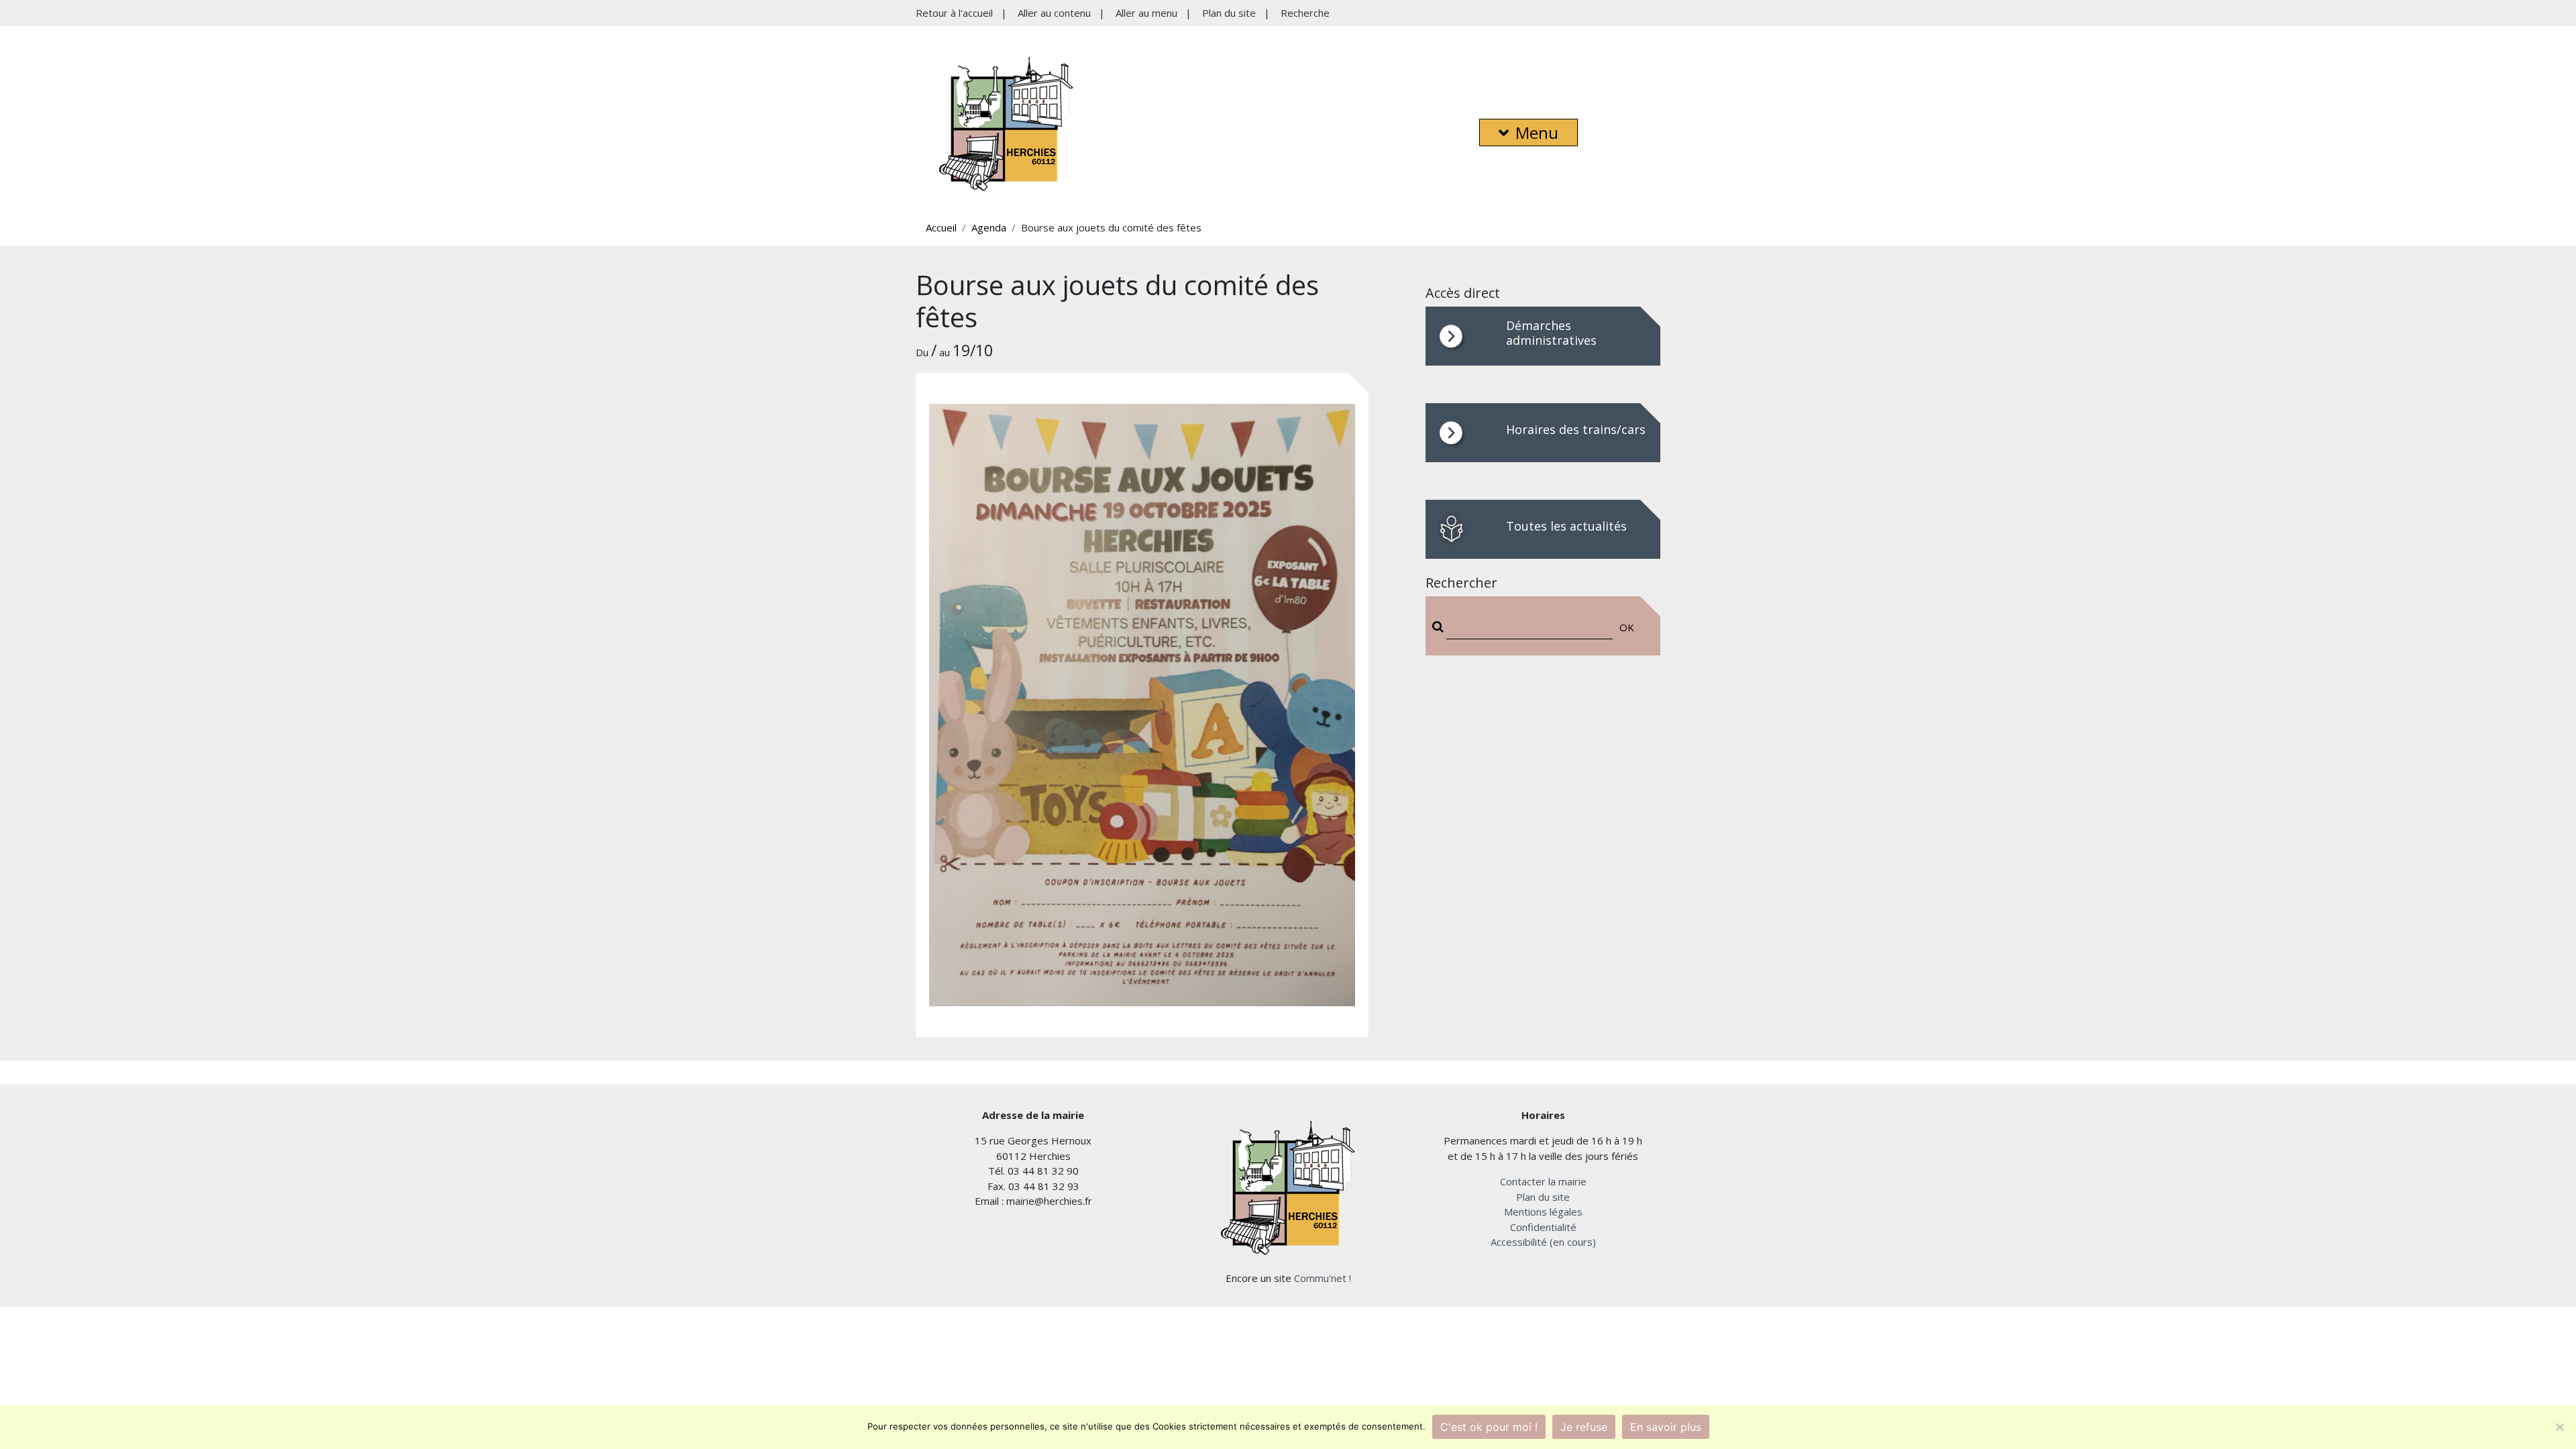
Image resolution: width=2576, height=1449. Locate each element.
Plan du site (1229, 13)
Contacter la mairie (1543, 1181)
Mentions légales (1543, 1212)
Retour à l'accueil (954, 13)
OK (1627, 627)
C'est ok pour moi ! (1489, 1427)
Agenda (989, 227)
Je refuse (1584, 1427)
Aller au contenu (1054, 13)
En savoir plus (1666, 1427)
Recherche (1305, 13)
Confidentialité (1543, 1227)
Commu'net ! (1323, 1278)
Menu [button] (1537, 132)
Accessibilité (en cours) (1543, 1242)
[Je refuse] (2559, 1427)
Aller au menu (1146, 13)
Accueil (941, 227)
